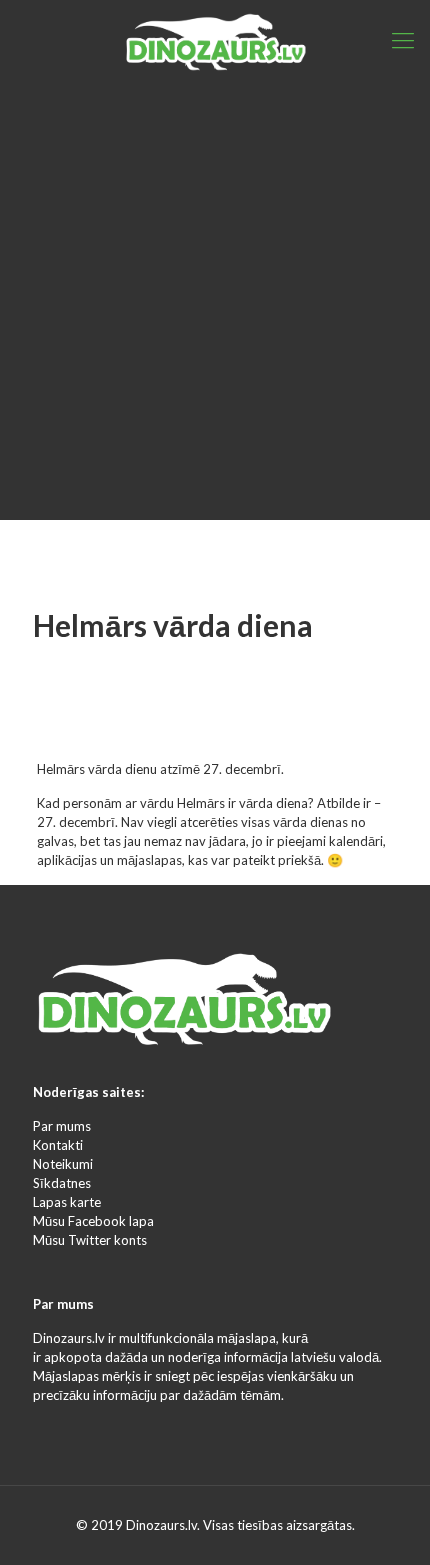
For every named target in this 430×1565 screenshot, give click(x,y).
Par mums (62, 1126)
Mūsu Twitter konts (90, 1240)
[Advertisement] (215, 305)
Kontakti (58, 1145)
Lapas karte (67, 1202)
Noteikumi (63, 1164)
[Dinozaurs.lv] (215, 40)
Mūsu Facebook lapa (93, 1221)
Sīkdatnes (62, 1183)
